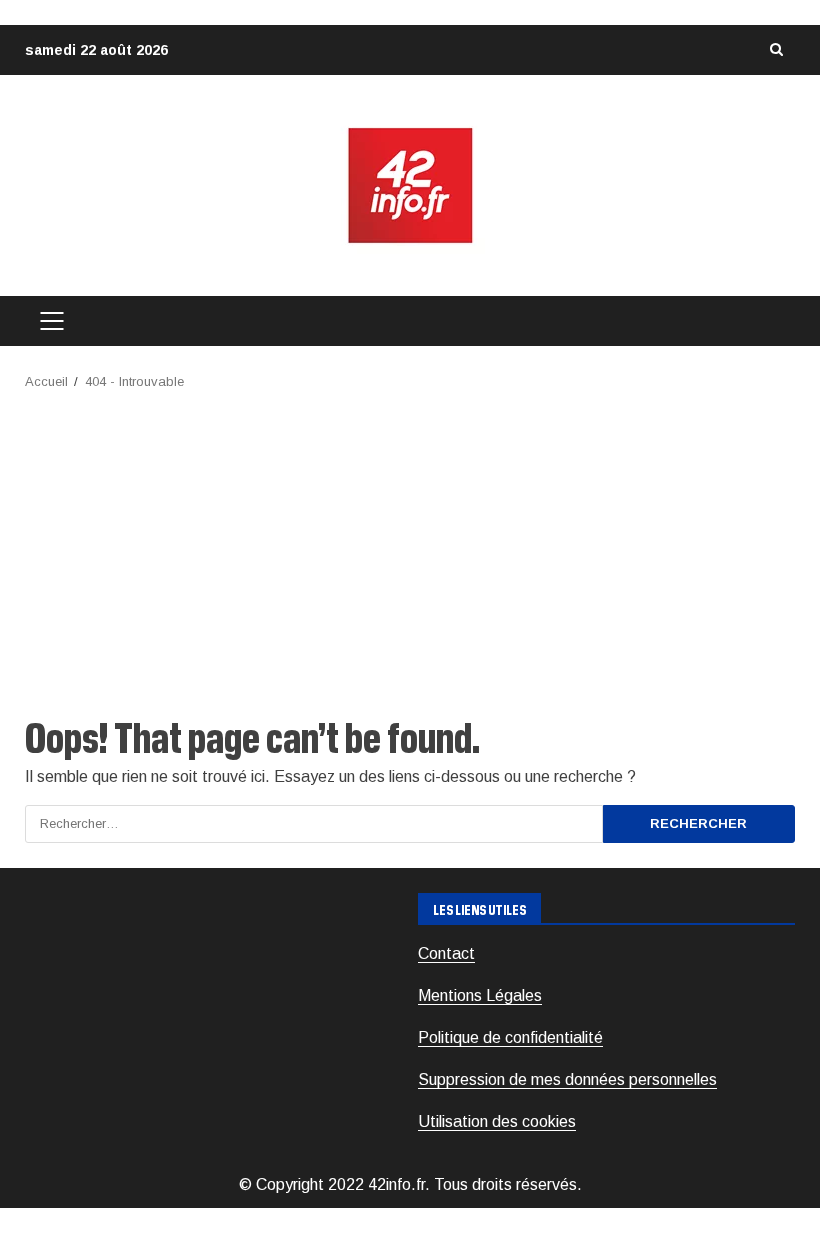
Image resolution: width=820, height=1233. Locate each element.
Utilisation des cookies (497, 1121)
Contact (446, 953)
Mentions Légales (480, 995)
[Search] (776, 50)
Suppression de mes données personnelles (567, 1079)
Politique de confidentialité (510, 1037)
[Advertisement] (410, 543)
